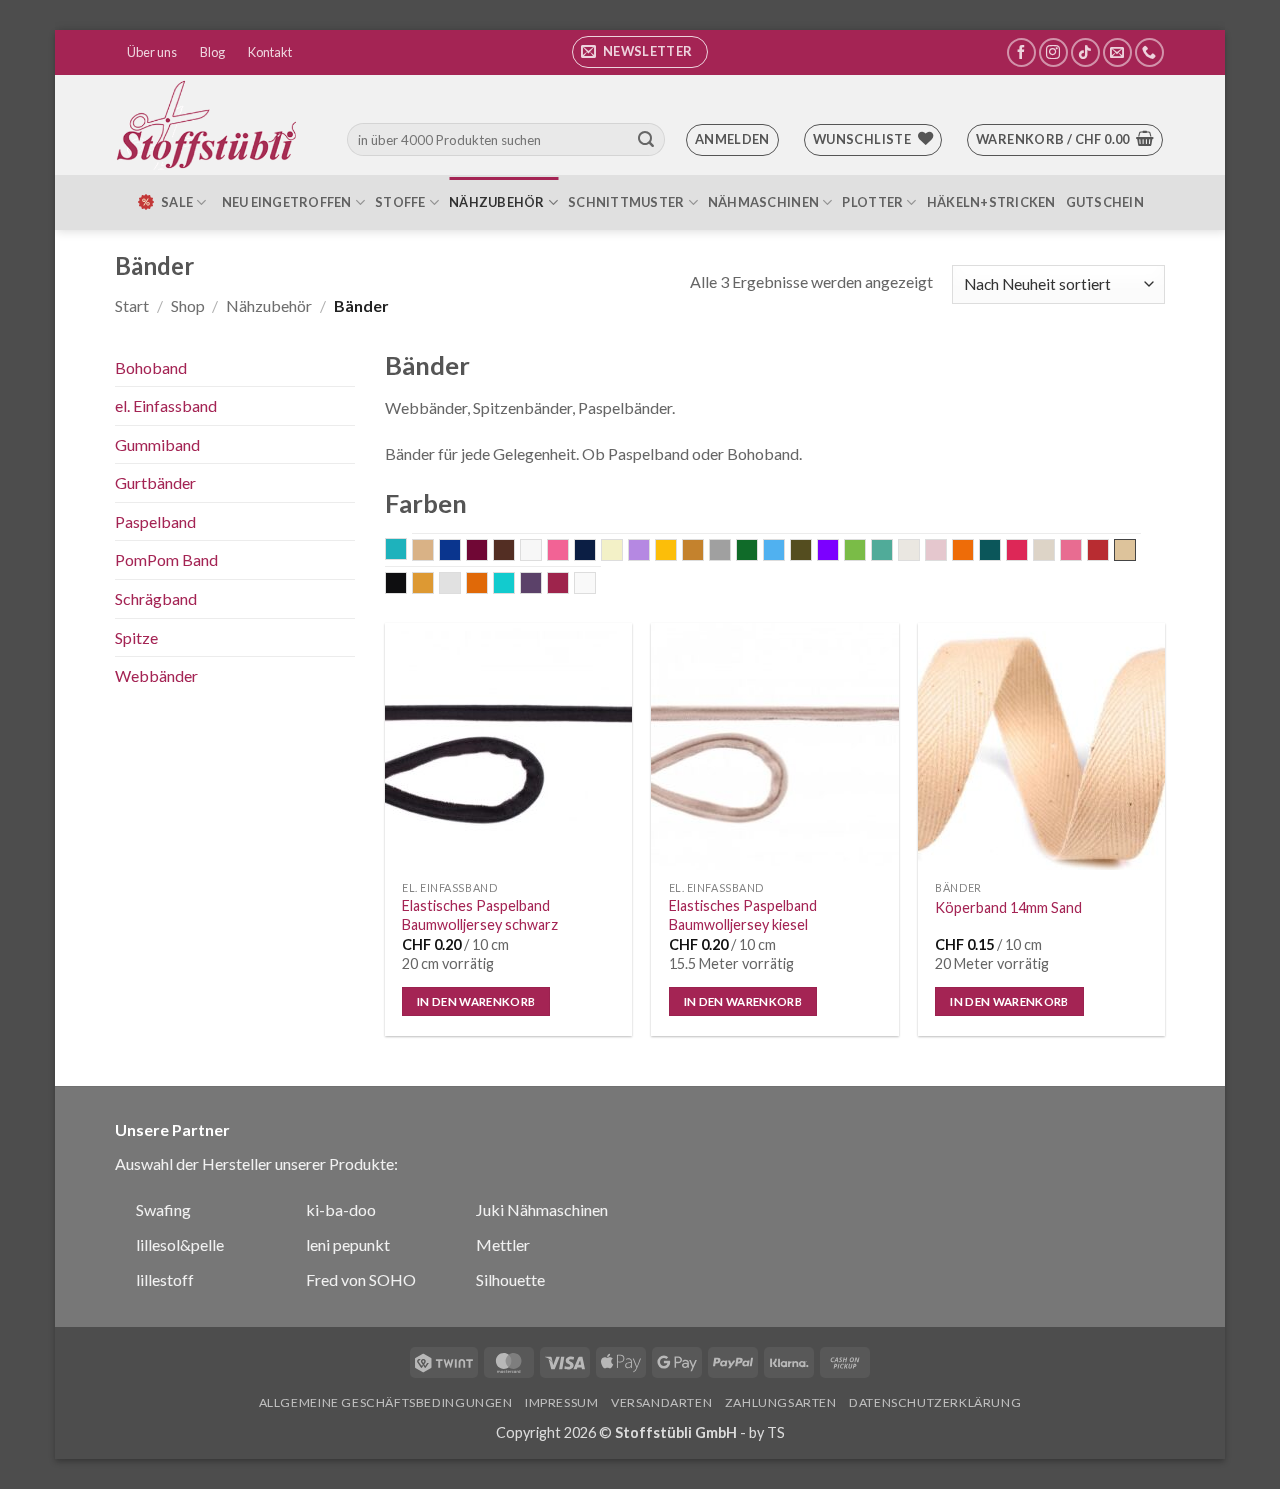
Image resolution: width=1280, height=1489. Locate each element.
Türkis (514, 585)
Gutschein (1105, 202)
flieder (649, 552)
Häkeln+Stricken (991, 202)
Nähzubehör (497, 202)
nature (919, 552)
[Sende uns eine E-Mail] (1117, 52)
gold (703, 552)
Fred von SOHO (361, 1279)
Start (132, 305)
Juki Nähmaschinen (542, 1209)
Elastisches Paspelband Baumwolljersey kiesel (743, 915)
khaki (811, 552)
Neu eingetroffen (287, 202)
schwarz (406, 585)
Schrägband (156, 598)
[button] (640, 52)
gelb (676, 552)
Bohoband (151, 367)
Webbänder (156, 675)
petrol (1000, 552)
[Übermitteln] (646, 140)
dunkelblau (595, 552)
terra (487, 585)
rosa (1081, 552)
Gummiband (157, 444)
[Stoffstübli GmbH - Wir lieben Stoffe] (210, 125)
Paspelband (155, 521)
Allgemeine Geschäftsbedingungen (386, 1402)
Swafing (163, 1209)
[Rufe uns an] (1149, 52)
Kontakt (270, 52)
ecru (622, 552)
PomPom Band (166, 559)
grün (757, 552)
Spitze (136, 637)
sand (1125, 550)
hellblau (784, 552)
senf (433, 585)
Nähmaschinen (763, 202)
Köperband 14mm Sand (1008, 907)
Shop (188, 305)
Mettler (503, 1244)
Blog (212, 52)
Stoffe (400, 202)
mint (892, 552)
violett (541, 585)
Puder (1054, 552)
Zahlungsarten (781, 1402)
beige (433, 552)
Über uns (152, 52)
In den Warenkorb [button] (476, 1001)
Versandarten (661, 1402)
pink (1027, 552)
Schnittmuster (626, 202)
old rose (946, 552)
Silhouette (510, 1279)
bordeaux (487, 552)
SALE (177, 202)
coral (568, 552)
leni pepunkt (348, 1244)
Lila (838, 552)
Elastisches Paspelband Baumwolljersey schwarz (480, 915)
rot (1108, 552)
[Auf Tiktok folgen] (1085, 52)
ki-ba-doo (341, 1209)
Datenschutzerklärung (935, 1402)
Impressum (562, 1402)
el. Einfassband (166, 405)
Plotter (872, 202)
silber (460, 585)
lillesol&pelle (180, 1244)
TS (776, 1432)
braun (514, 552)
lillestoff (165, 1279)
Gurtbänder (155, 482)
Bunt (541, 552)
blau (460, 552)
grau (730, 552)
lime (865, 552)
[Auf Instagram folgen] (1053, 52)
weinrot (568, 585)
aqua (406, 551)
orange (973, 552)
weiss (595, 585)
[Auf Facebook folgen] (1021, 52)
